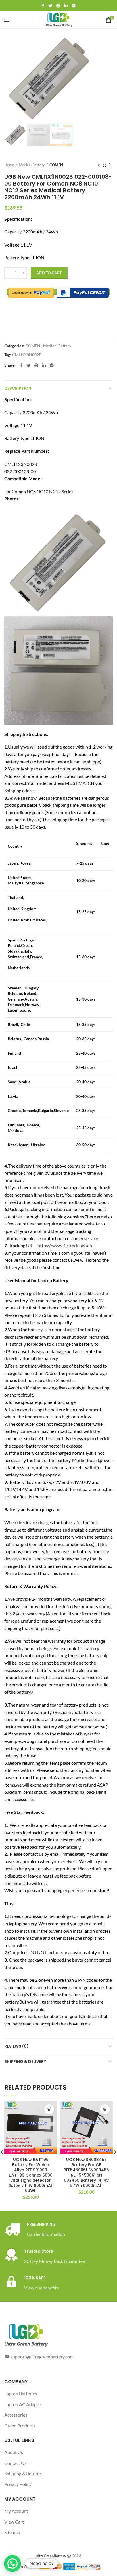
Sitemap (12, 2532)
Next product (110, 165)
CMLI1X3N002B (27, 355)
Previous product (99, 165)
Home (9, 165)
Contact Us (15, 2463)
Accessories (16, 2415)
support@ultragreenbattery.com (42, 2357)
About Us (14, 2452)
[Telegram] (74, 6)
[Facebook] (43, 6)
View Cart (14, 2522)
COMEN (56, 165)
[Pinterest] (58, 6)
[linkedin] (66, 6)
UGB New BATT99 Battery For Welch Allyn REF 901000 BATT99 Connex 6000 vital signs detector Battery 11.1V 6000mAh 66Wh (31, 2175)
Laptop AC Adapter (23, 2404)
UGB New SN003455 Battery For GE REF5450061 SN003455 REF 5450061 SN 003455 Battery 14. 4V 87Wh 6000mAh (86, 2172)
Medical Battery (32, 165)
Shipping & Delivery (25, 2061)
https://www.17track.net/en (65, 1245)
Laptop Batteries (21, 2393)
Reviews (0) (16, 2046)
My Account (16, 2511)
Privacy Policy (18, 2484)
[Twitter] (50, 6)
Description (18, 388)
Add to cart (49, 273)
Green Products (20, 2426)
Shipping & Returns (23, 2473)
